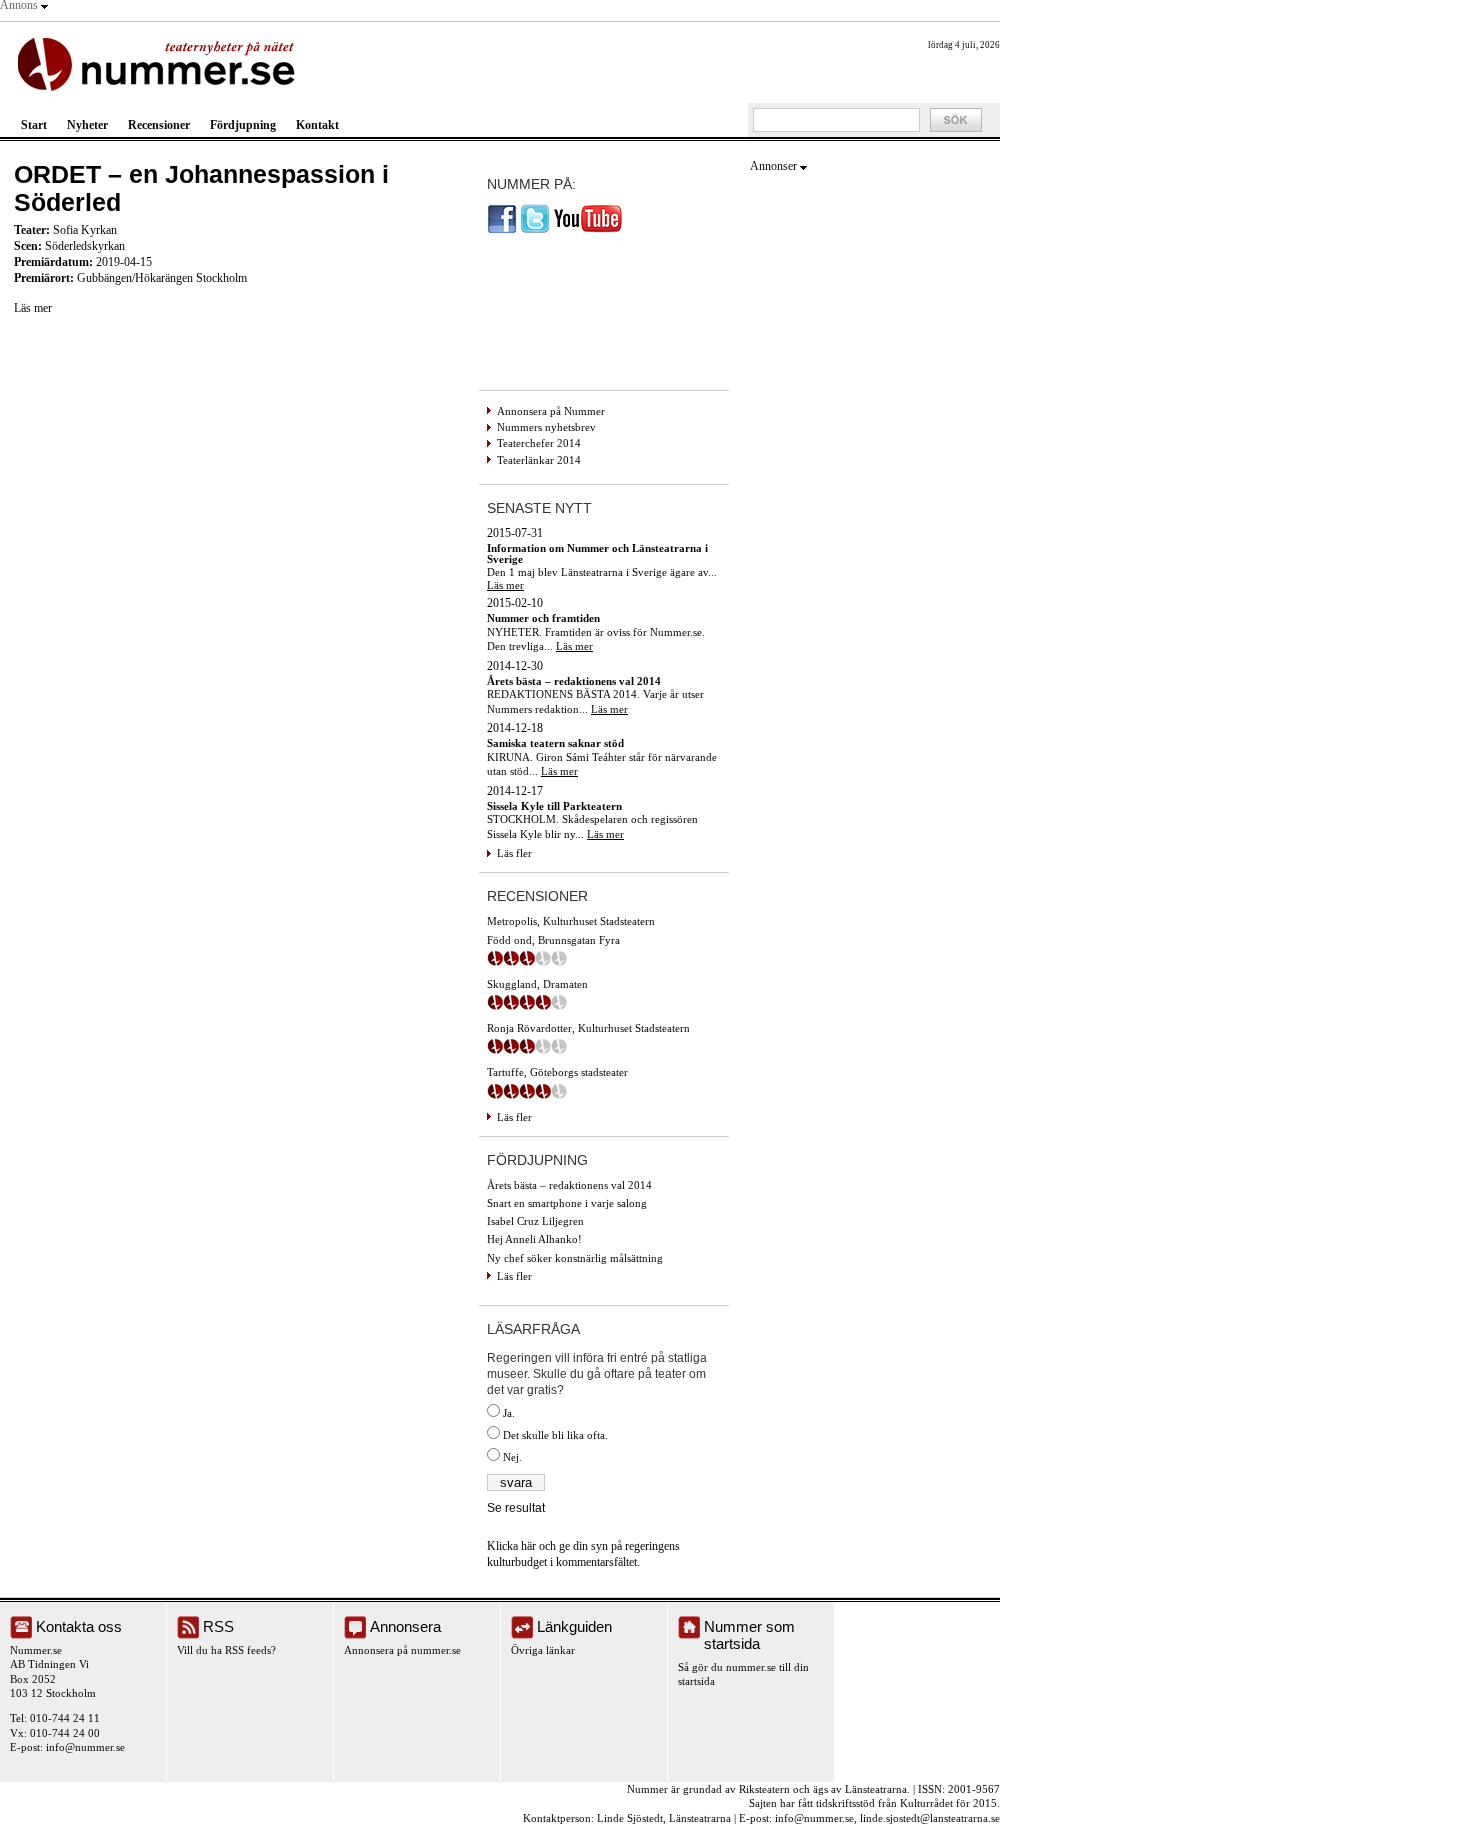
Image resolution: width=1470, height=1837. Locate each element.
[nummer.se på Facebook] (502, 230)
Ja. (509, 1413)
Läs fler (514, 853)
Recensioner (159, 125)
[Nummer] (160, 62)
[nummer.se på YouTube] (588, 230)
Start (34, 125)
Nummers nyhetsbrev (546, 427)
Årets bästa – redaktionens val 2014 (569, 1185)
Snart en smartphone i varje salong (567, 1203)
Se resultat (516, 1508)
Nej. (512, 1457)
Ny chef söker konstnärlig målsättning (575, 1258)
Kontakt (317, 125)
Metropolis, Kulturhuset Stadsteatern (571, 921)
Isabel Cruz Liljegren (535, 1221)
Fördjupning (243, 125)
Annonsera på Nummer (551, 411)
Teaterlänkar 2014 (539, 460)
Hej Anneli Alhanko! (534, 1239)
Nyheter (87, 125)
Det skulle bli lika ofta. (555, 1435)
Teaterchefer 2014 (539, 443)
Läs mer (33, 308)
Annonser (773, 166)
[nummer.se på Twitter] (535, 230)
